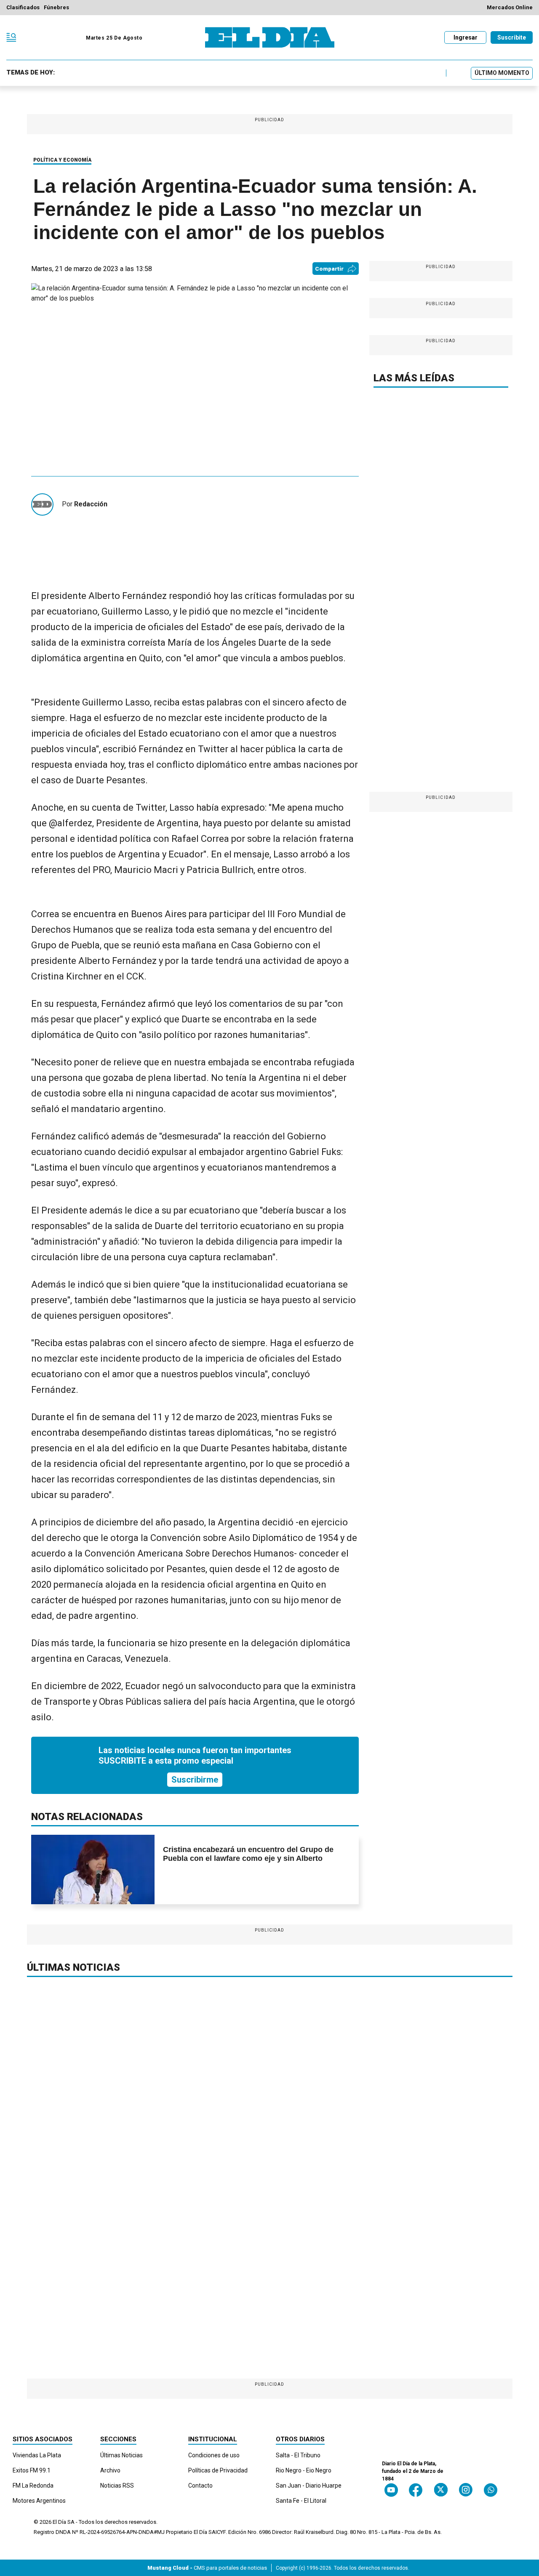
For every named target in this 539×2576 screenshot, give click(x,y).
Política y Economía (62, 160)
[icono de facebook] (416, 2490)
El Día (59, 2522)
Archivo (110, 2470)
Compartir (329, 269)
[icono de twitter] (441, 2490)
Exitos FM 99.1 (32, 2470)
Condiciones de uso (214, 2455)
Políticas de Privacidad (218, 2470)
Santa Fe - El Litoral (301, 2501)
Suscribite (512, 37)
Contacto (200, 2486)
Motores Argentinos (39, 2501)
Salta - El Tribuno (298, 2455)
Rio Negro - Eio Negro (304, 2470)
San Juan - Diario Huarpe (309, 2486)
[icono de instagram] (466, 2490)
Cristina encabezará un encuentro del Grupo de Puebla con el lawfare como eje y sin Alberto (248, 1854)
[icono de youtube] (391, 2490)
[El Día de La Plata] (270, 37)
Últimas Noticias (121, 2455)
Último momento (502, 73)
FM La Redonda (33, 2486)
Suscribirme (195, 1780)
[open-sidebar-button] (11, 37)
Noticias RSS (117, 2486)
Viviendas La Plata (37, 2455)
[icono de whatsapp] (491, 2490)
